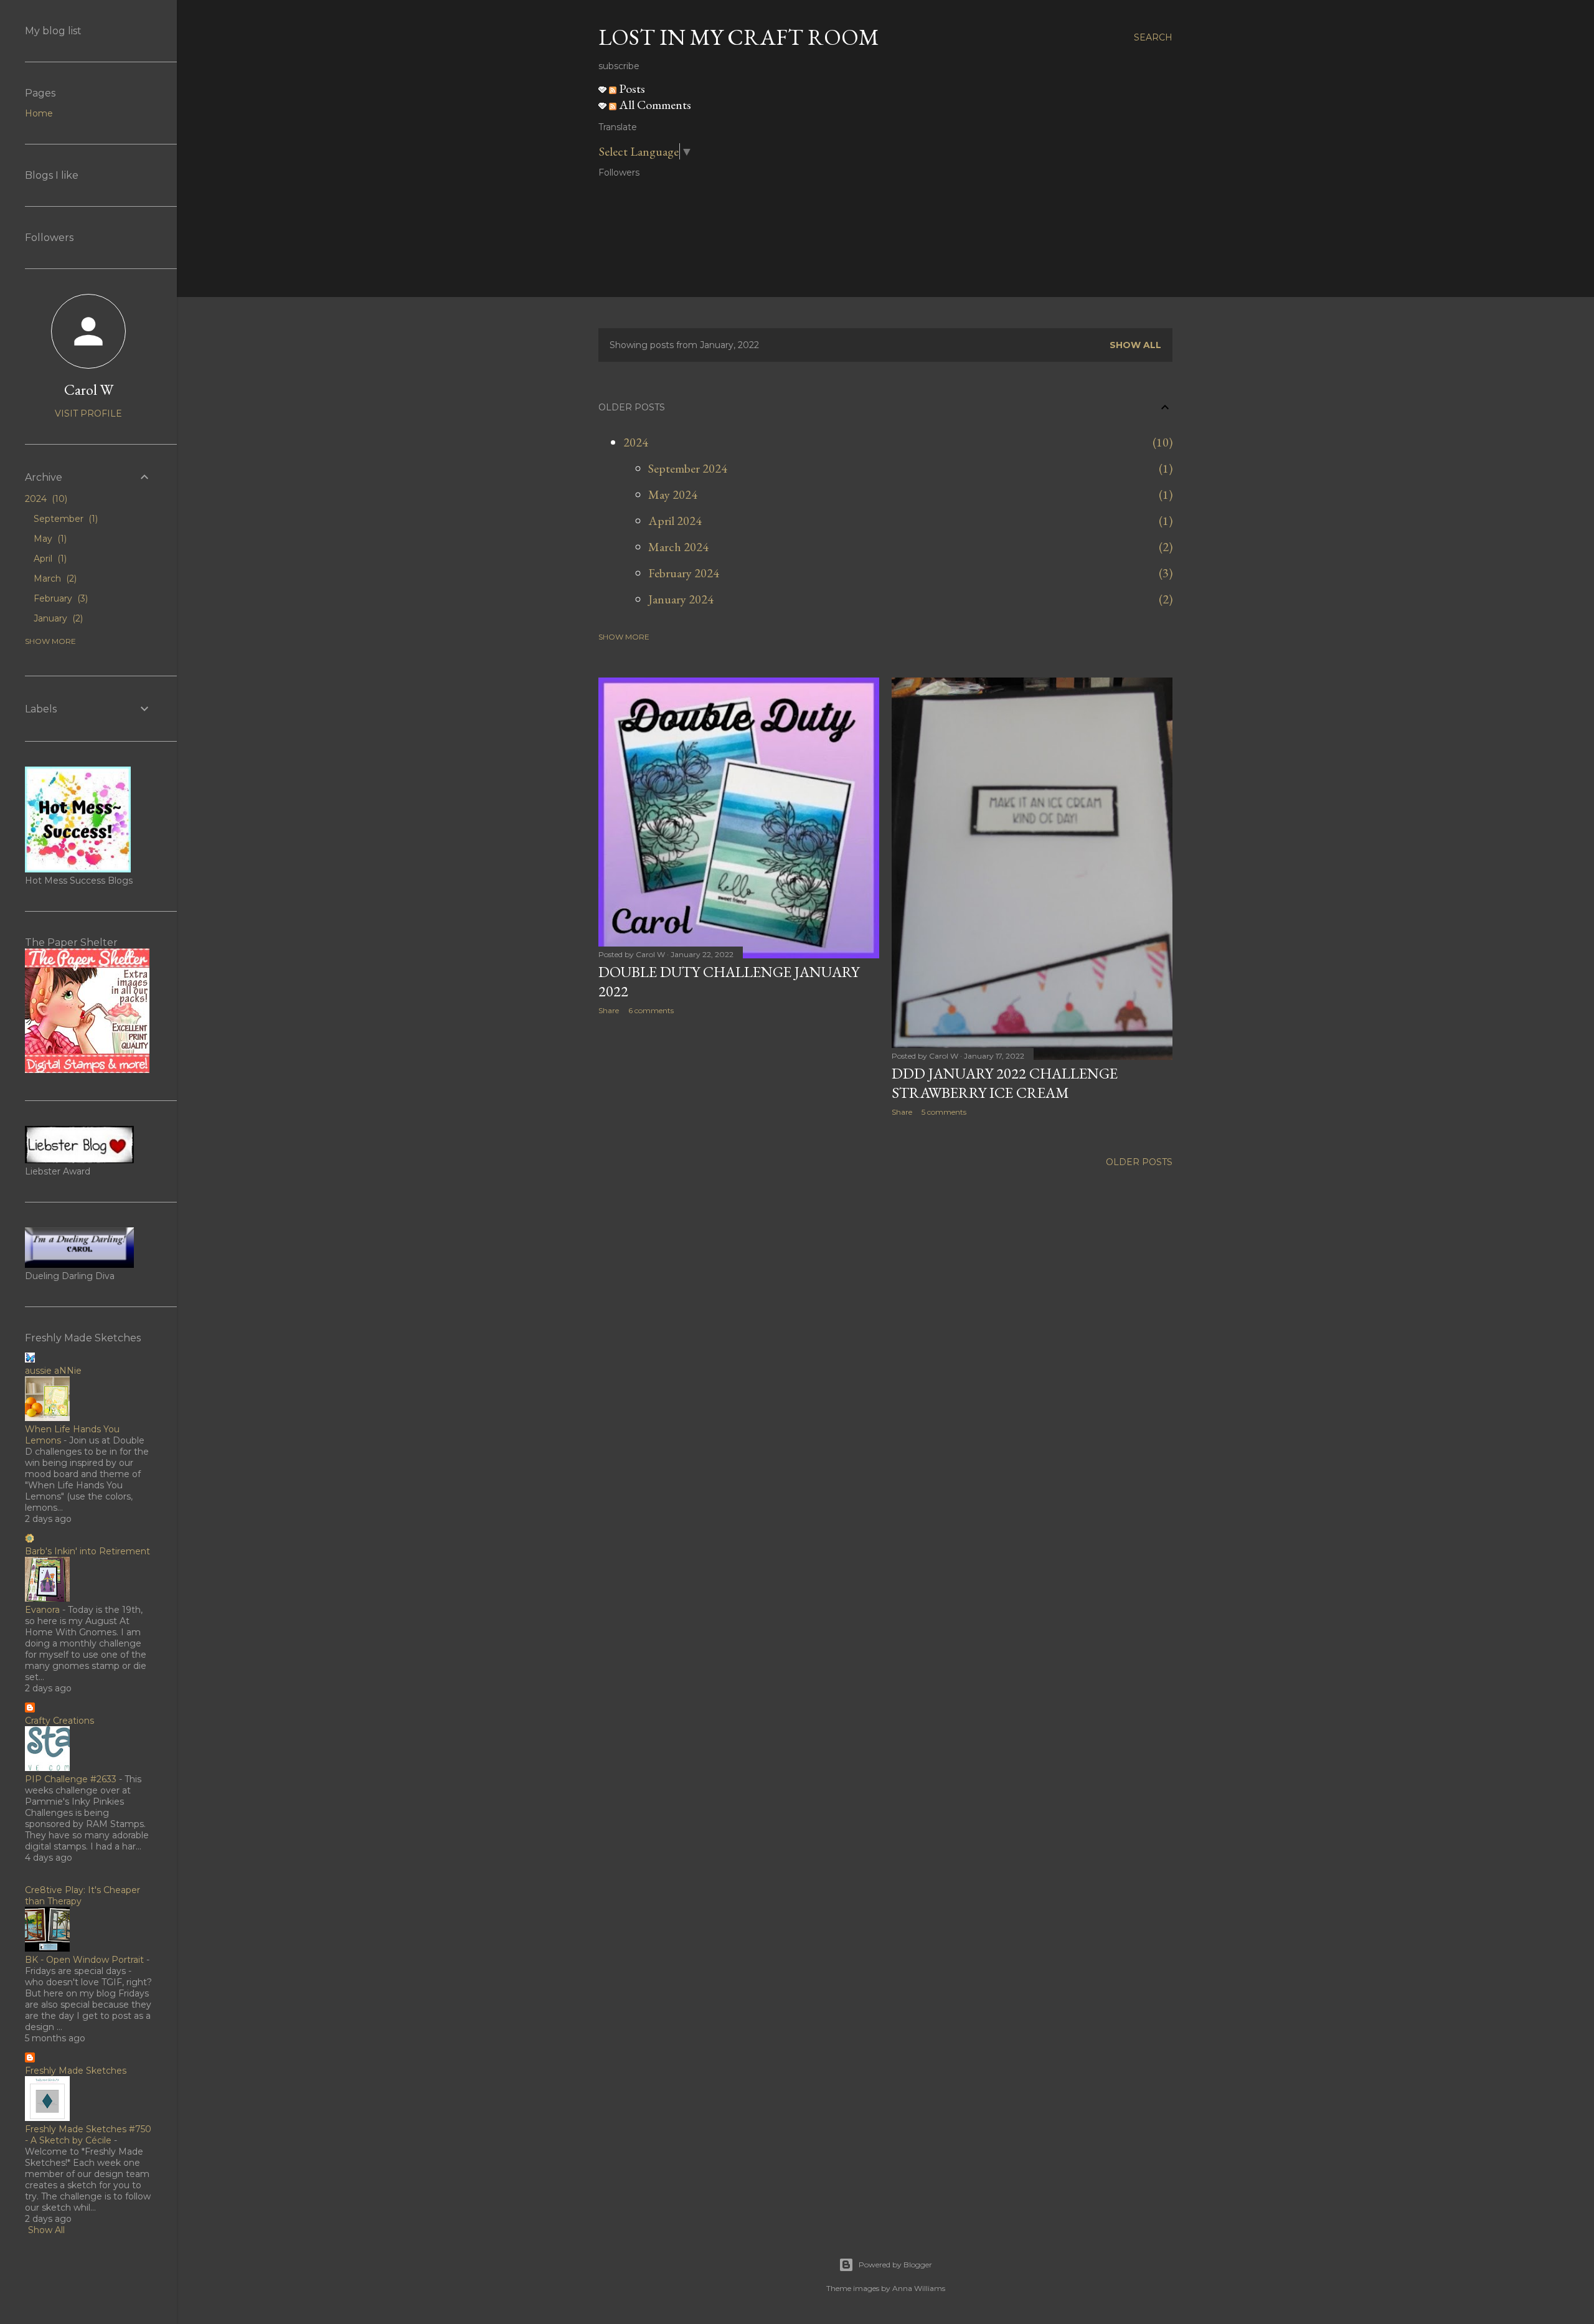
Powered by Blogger (895, 2265)
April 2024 (675, 521)
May (49, 539)
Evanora (42, 1610)
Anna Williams (919, 2288)
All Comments (654, 105)
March (54, 579)
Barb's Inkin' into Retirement (87, 1551)
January (57, 618)
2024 (636, 442)
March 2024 (678, 547)
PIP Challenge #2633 (71, 1779)
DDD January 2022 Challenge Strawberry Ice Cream (1005, 1083)
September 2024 (688, 468)
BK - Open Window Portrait (84, 1960)
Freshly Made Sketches (76, 2071)
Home (39, 113)
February (59, 598)
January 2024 (681, 599)
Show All (46, 2230)
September (64, 519)
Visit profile (88, 413)
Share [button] (609, 1010)
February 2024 (684, 573)
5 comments (944, 1112)
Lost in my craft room (739, 37)
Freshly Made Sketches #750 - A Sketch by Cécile (88, 2135)
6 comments (651, 1010)
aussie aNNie (53, 1371)
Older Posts (1139, 1162)
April (49, 559)
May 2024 (673, 494)
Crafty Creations (59, 1721)
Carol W (89, 390)
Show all (1135, 345)
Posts (631, 88)
